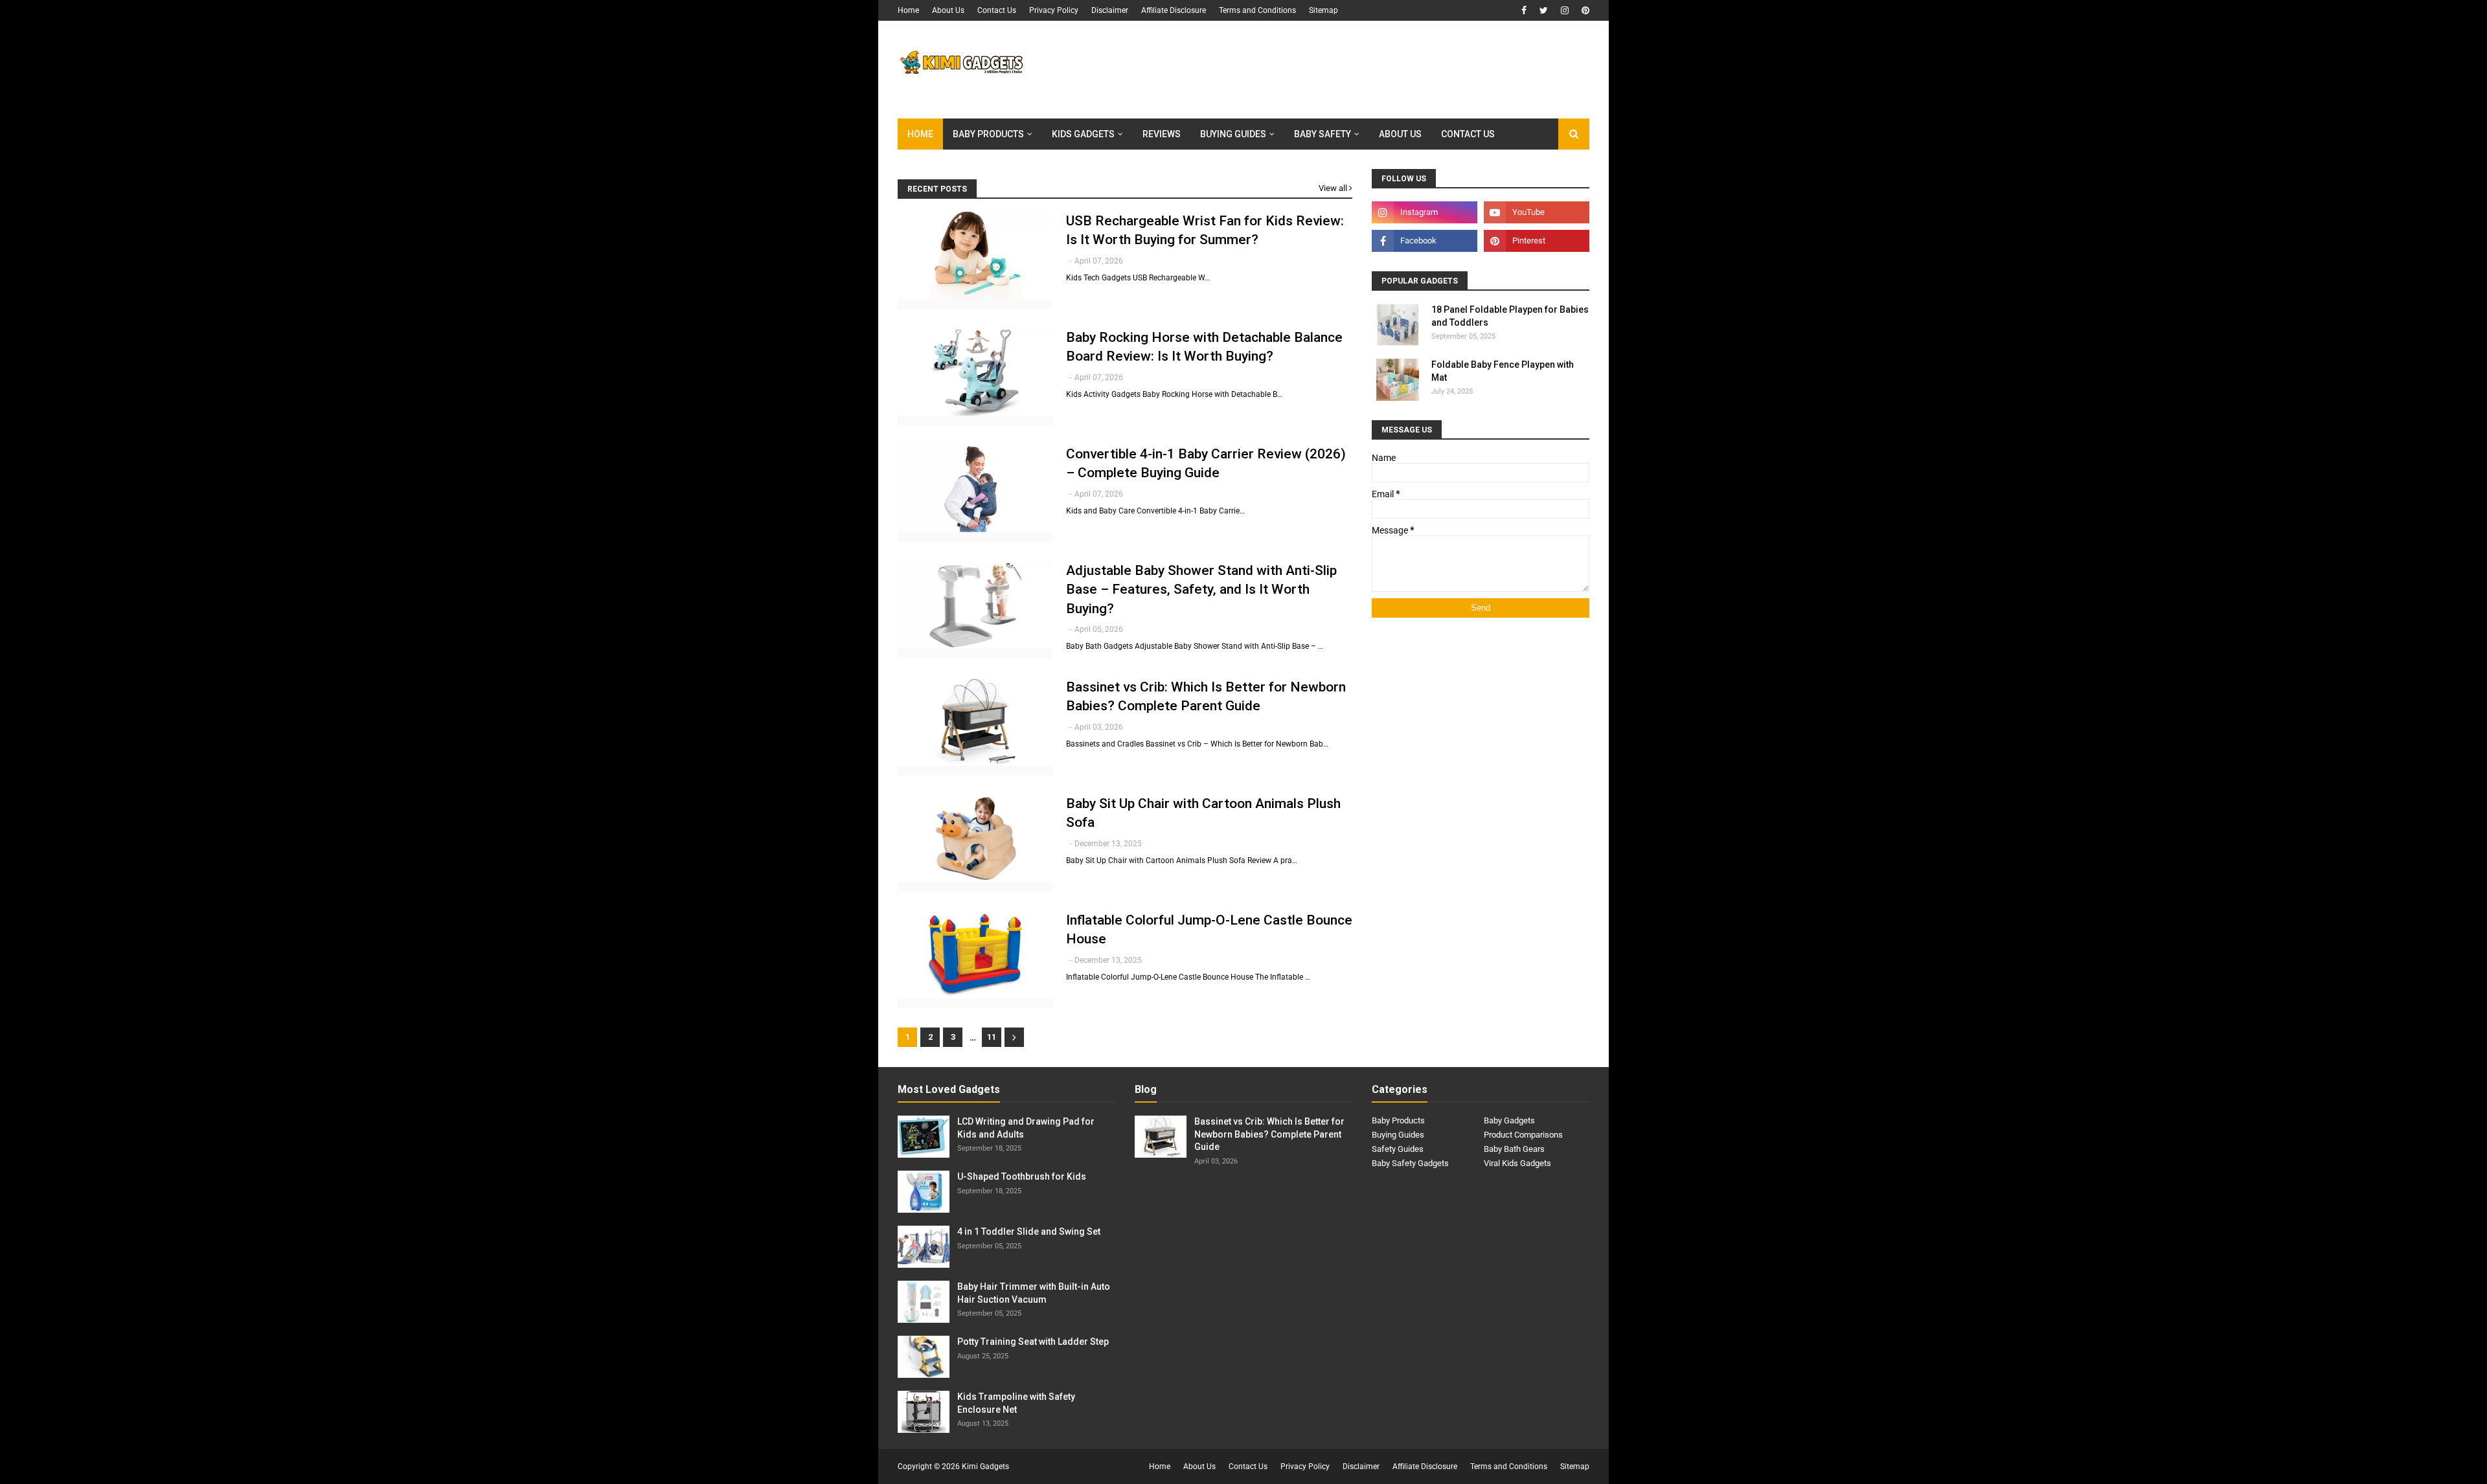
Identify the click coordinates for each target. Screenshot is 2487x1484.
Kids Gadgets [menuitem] (1083, 134)
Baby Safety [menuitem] (1323, 134)
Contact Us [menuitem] (1468, 134)
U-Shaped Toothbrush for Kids (1022, 1176)
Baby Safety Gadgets (1410, 1163)
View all (1333, 188)
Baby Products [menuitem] (988, 134)
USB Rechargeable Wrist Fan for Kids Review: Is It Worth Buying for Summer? (1205, 230)
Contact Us (997, 10)
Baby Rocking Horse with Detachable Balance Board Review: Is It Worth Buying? (1204, 347)
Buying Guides (1398, 1135)
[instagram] (1565, 10)
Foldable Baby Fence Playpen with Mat (1503, 371)
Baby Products (1398, 1120)
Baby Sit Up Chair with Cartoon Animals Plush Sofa (1203, 813)
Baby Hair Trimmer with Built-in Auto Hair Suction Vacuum (1034, 1293)
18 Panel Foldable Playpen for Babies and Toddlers (1510, 316)
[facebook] (1524, 10)
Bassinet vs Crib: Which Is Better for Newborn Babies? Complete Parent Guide (1206, 696)
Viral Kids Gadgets (1517, 1163)
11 (992, 1037)
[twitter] (1544, 10)
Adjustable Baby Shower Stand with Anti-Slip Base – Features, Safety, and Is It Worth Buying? (1201, 590)
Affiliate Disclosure (1174, 10)
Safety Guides (1398, 1149)
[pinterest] (1584, 10)
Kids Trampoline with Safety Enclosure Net (1016, 1403)
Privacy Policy (1054, 10)
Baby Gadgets (1509, 1120)
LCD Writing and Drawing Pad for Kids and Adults (1026, 1128)
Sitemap (1323, 10)
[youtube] (1537, 212)
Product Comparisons (1523, 1135)
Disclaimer (1110, 10)
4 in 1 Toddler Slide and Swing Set (1029, 1231)
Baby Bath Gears (1514, 1149)
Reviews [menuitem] (1162, 134)
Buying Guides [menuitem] (1233, 134)
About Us (948, 10)
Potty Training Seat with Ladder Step (1033, 1342)
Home (908, 10)
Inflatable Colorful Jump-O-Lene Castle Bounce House (1209, 929)
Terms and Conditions (1257, 10)
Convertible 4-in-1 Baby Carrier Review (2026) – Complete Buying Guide (1206, 463)
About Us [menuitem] (1400, 134)
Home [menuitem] (920, 134)
